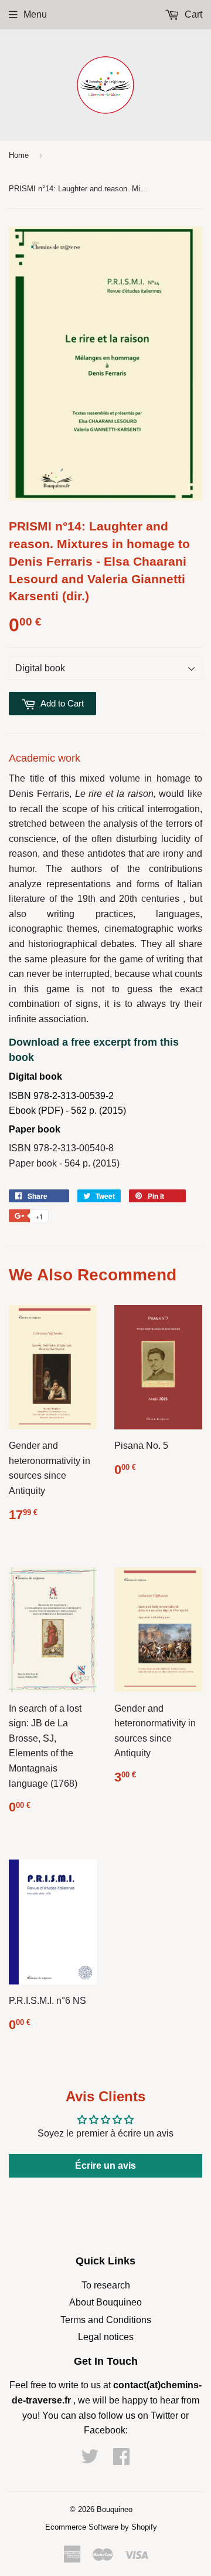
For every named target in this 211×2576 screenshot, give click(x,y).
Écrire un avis (105, 2166)
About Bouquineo (105, 2302)
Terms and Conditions (106, 2320)
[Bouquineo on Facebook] (121, 2460)
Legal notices (106, 2337)
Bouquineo (115, 2509)
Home (19, 155)
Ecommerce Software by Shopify (101, 2527)
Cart (192, 14)
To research (106, 2285)
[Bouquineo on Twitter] (90, 2460)
